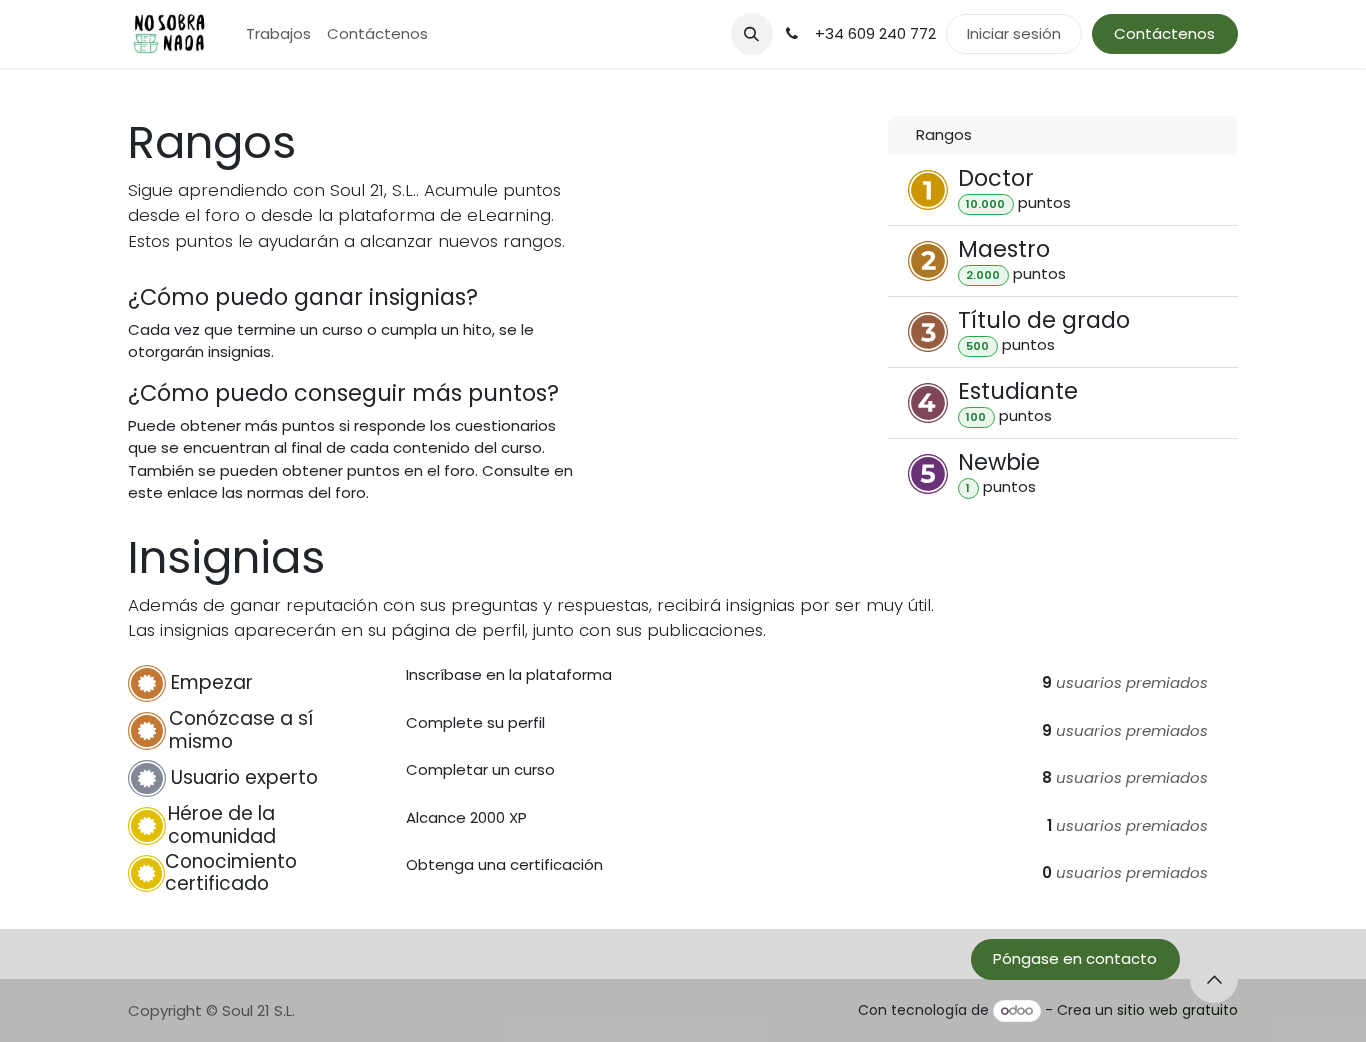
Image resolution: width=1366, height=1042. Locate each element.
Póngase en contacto (1075, 958)
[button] (752, 34)
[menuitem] (278, 34)
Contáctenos (1164, 33)
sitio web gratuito (1177, 1010)
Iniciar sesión (1014, 33)
